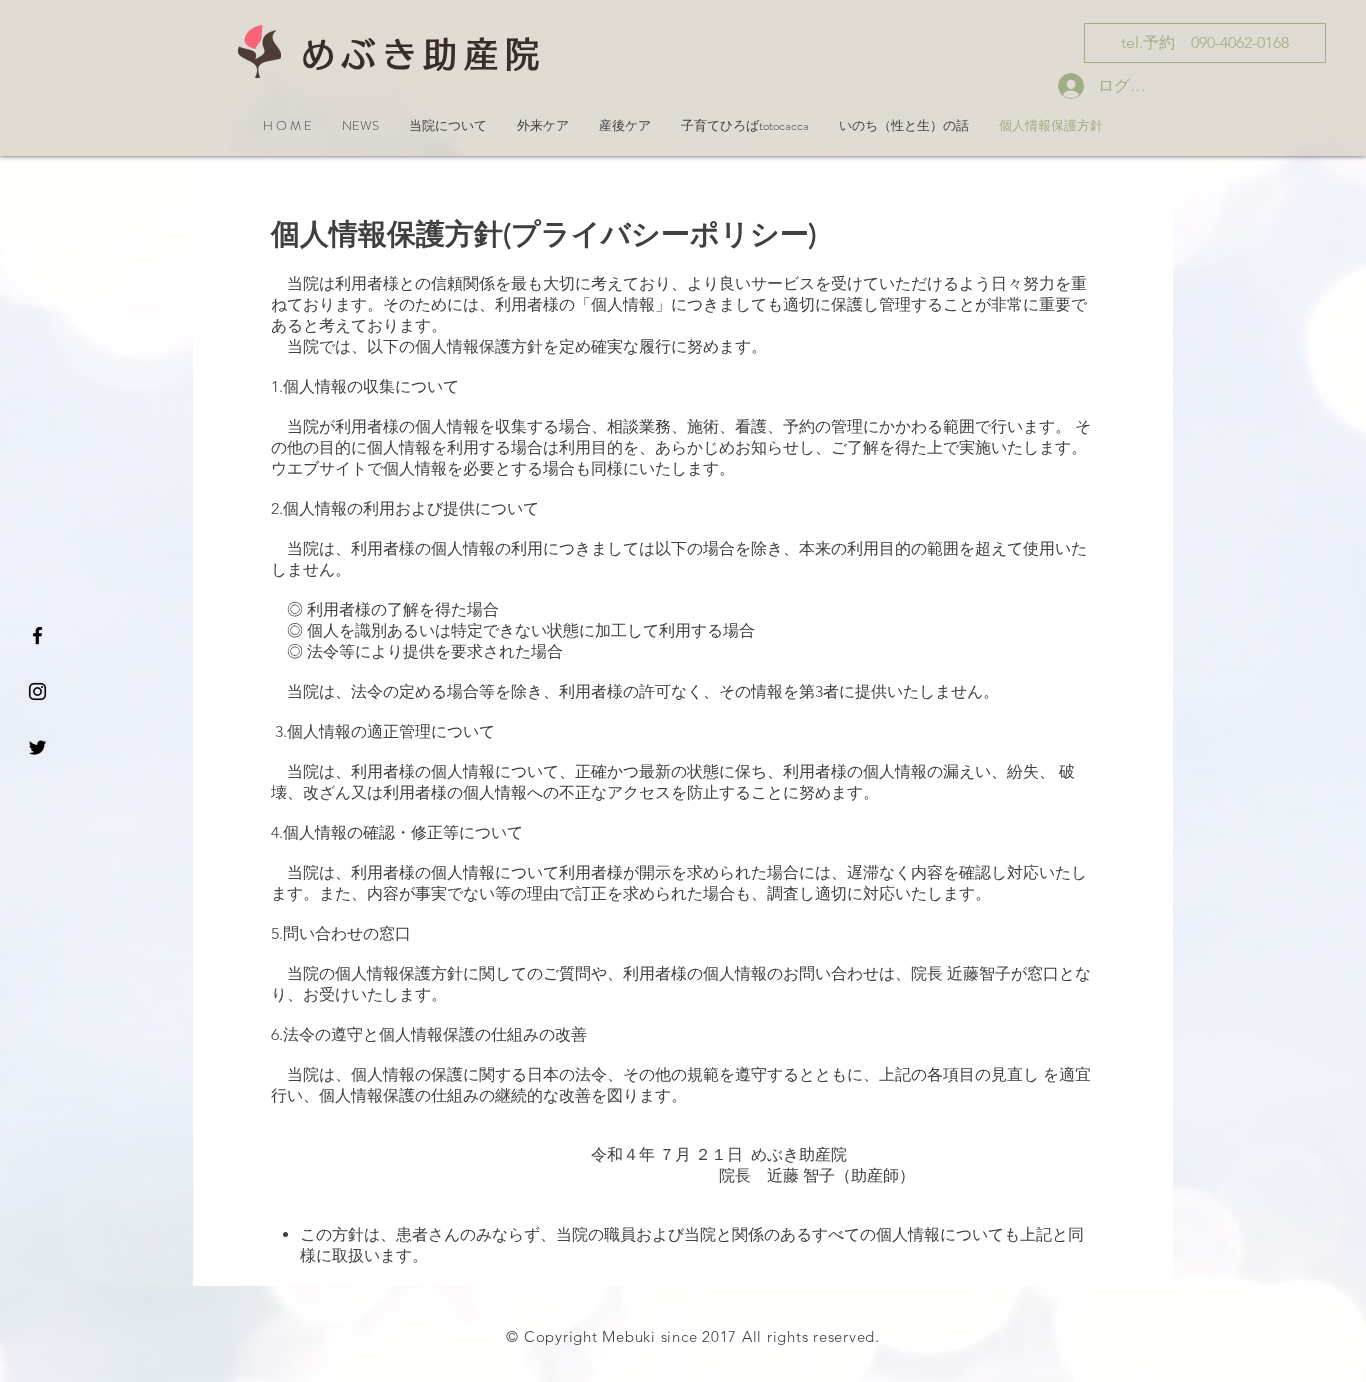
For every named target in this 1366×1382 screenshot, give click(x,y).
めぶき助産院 (423, 54)
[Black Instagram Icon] (37, 691)
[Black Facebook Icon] (37, 635)
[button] (360, 125)
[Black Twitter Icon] (37, 747)
